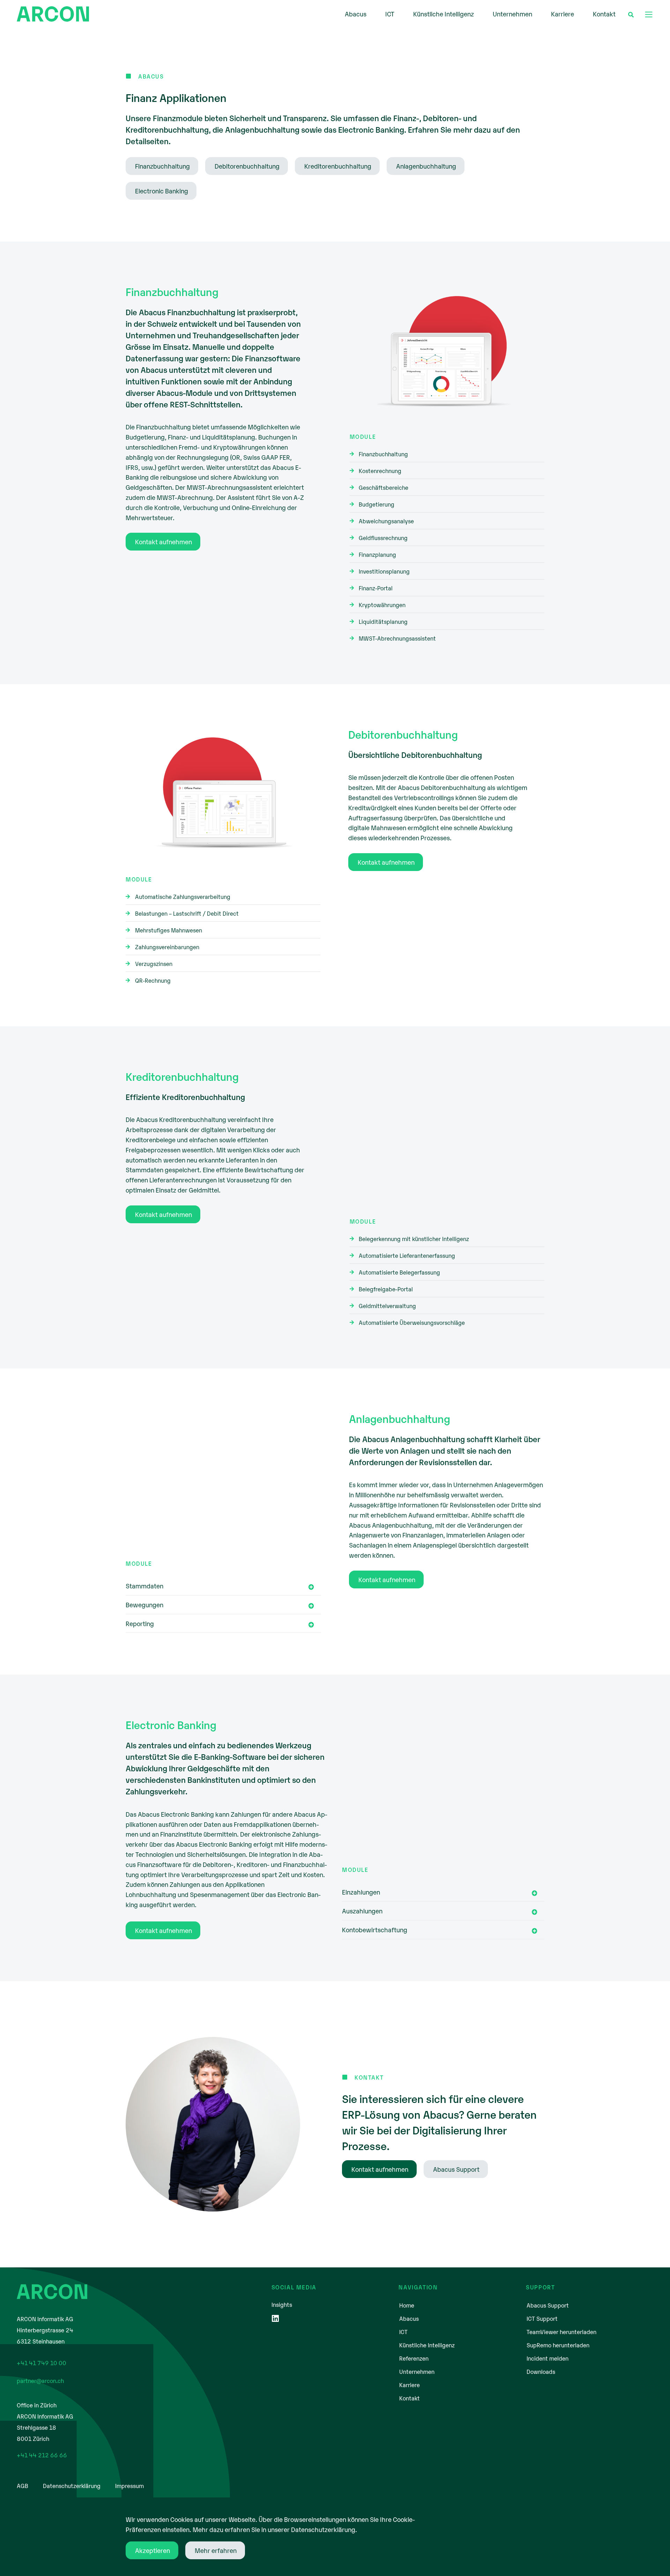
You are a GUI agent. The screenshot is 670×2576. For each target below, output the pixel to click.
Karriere (563, 14)
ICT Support (542, 2318)
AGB (23, 2486)
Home (407, 2305)
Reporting (140, 1623)
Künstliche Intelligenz (444, 14)
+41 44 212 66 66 (42, 2455)
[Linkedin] (276, 2319)
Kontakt (604, 14)
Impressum (129, 2486)
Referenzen (414, 2358)
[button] (649, 13)
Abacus (356, 14)
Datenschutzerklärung (72, 2486)
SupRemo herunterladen (558, 2345)
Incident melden (548, 2358)
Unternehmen (512, 14)
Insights (282, 2304)
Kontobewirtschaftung (375, 1929)
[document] (335, 2537)
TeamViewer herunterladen (561, 2332)
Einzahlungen (361, 1892)
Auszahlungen (362, 1911)
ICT (390, 14)
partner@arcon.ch (40, 2381)
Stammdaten (144, 1586)
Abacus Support (548, 2305)
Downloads (541, 2371)
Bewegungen (144, 1604)
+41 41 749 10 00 (42, 2363)
